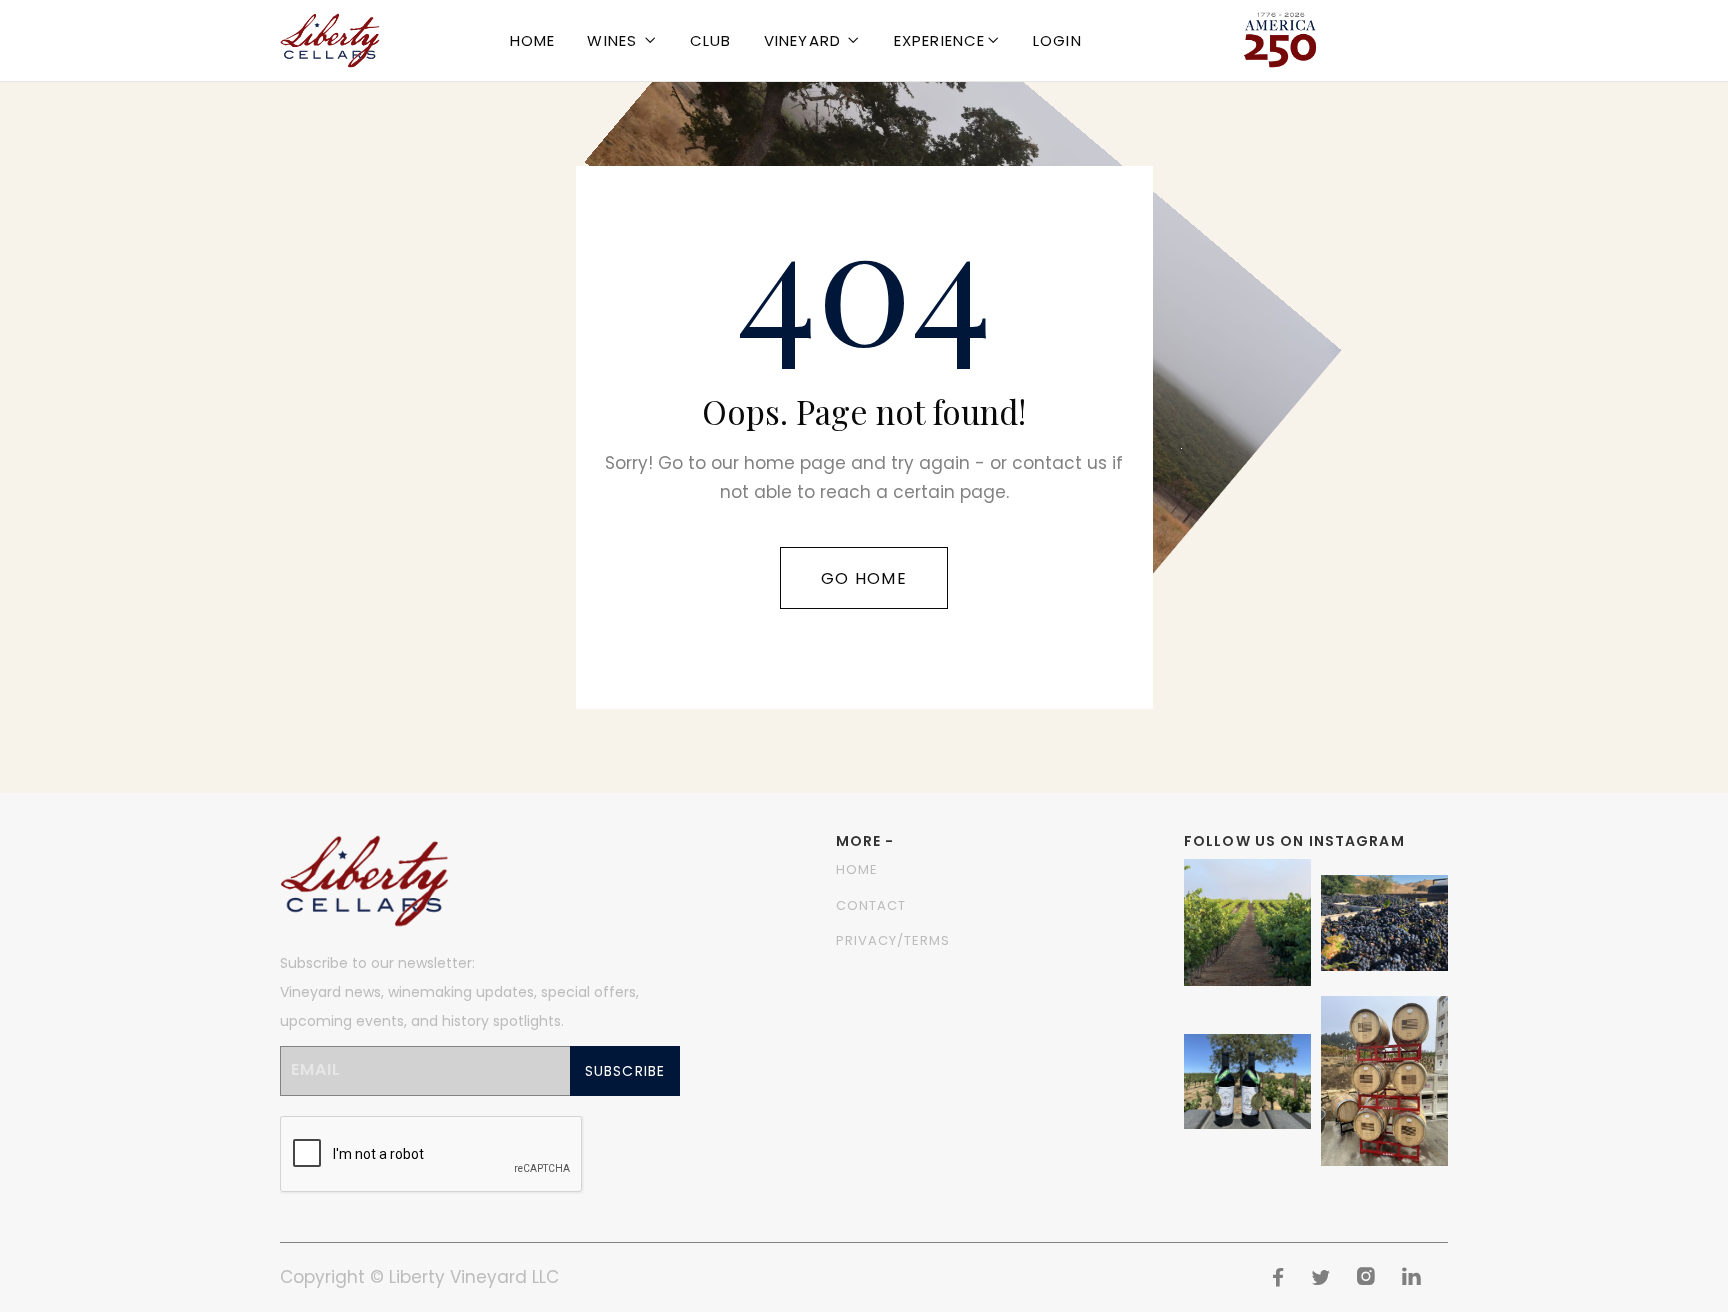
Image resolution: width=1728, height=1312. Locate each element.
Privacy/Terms (893, 940)
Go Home (864, 578)
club (711, 40)
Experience (940, 40)
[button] (622, 40)
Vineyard (803, 40)
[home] (330, 40)
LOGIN (1057, 40)
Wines (612, 40)
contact (871, 905)
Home (533, 40)
